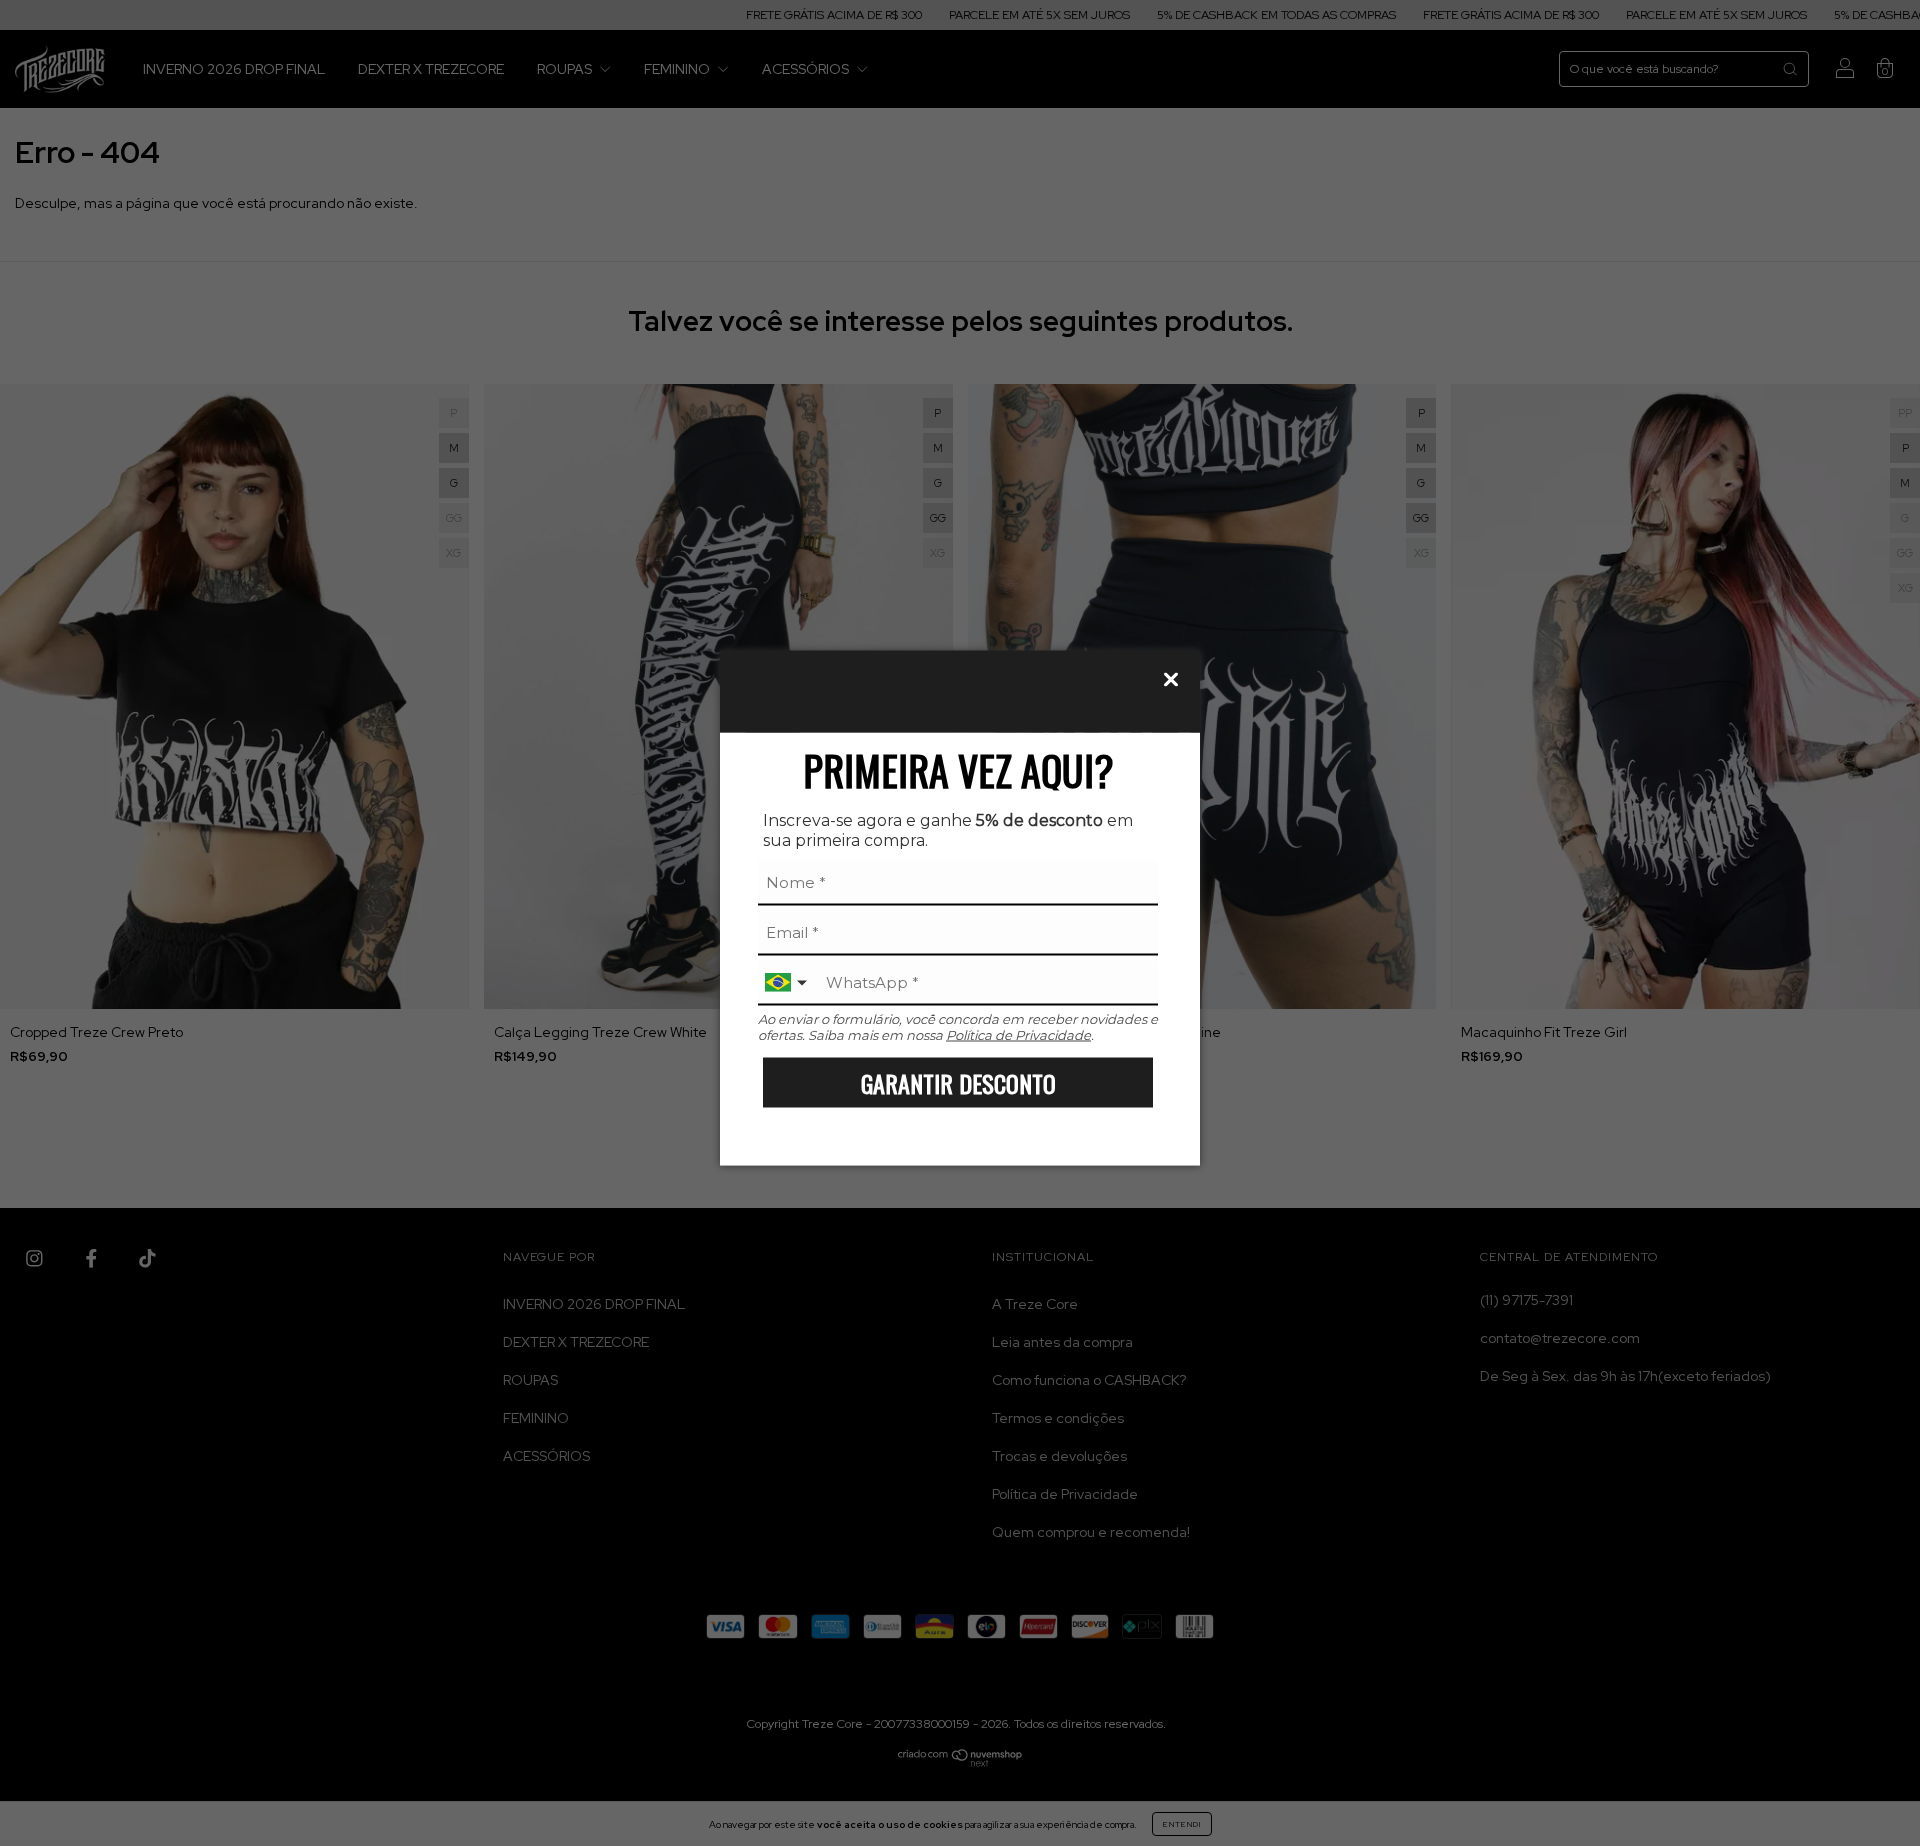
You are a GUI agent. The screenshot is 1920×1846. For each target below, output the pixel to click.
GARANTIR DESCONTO (958, 1082)
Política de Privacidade (1018, 1035)
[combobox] (788, 983)
